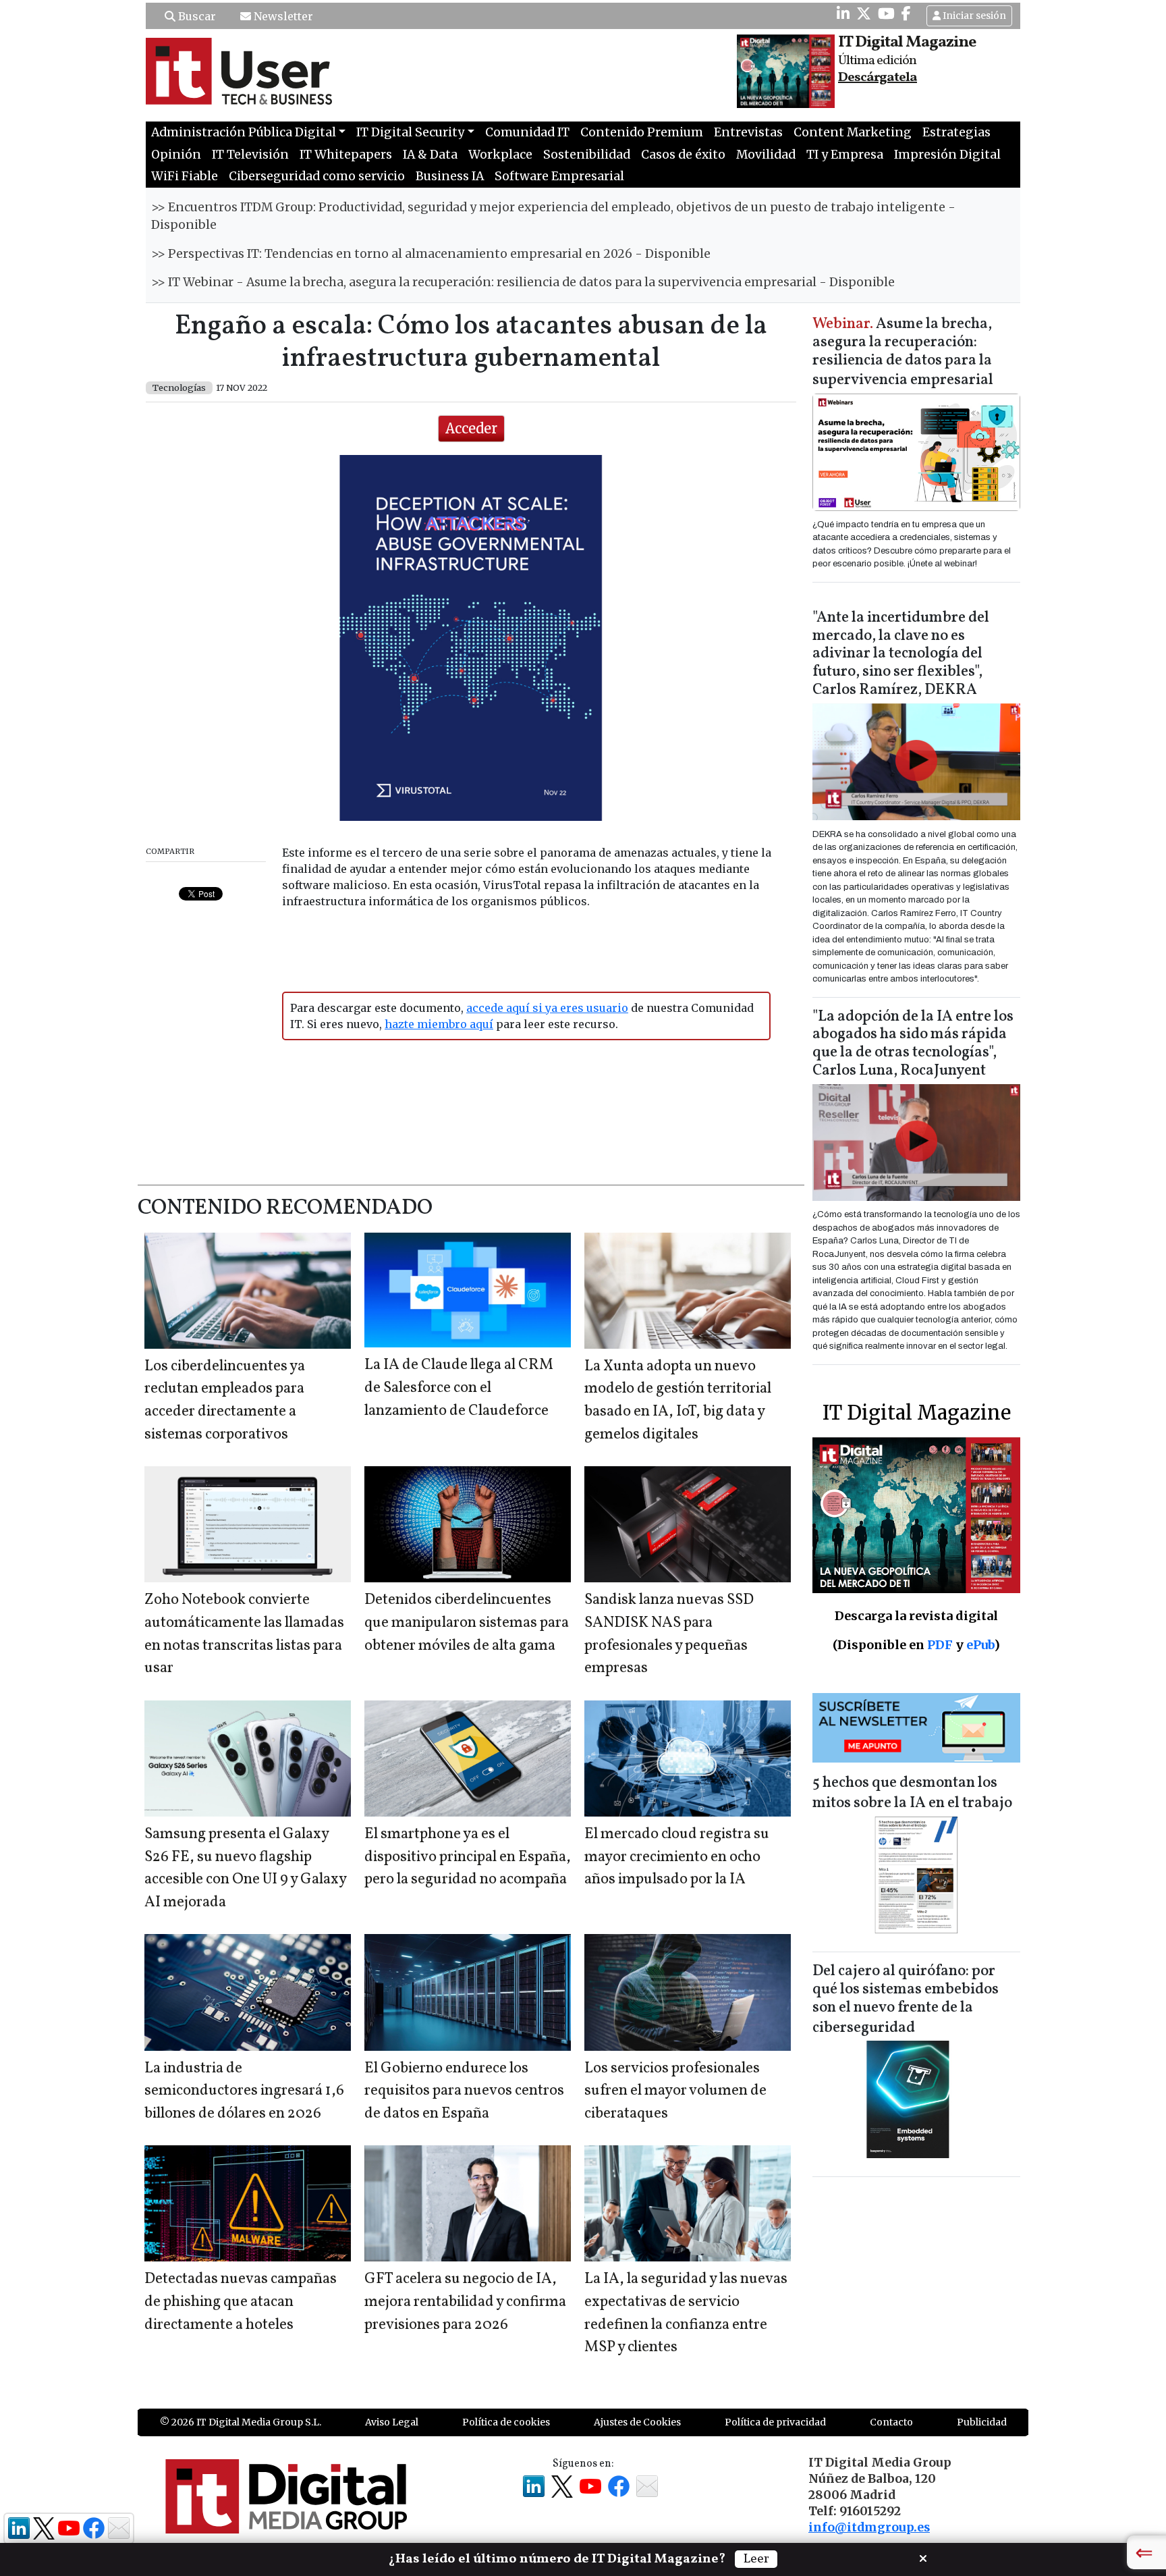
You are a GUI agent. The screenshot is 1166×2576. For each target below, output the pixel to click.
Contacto (891, 2422)
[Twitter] (864, 14)
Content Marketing (853, 132)
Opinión (176, 155)
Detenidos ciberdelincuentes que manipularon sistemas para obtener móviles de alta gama (467, 1623)
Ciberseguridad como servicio (317, 176)
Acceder (471, 428)
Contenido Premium (642, 132)
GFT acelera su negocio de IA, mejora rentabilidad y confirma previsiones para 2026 (465, 2302)
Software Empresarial (559, 176)
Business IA (450, 176)
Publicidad (982, 2422)
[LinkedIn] (843, 14)
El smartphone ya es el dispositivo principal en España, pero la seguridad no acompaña (468, 1857)
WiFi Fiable (185, 176)
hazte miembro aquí (439, 1024)
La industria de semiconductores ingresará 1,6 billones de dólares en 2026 (244, 2091)
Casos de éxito (683, 155)
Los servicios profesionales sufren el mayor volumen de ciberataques (675, 2091)
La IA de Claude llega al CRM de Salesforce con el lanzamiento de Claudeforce (459, 1388)
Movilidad (766, 155)
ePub (980, 1645)
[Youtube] (886, 14)
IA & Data (430, 155)
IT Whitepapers (346, 155)
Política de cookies (506, 2422)
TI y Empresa (845, 155)
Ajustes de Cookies (637, 2422)
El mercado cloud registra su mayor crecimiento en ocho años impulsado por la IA (677, 1857)
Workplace (500, 155)
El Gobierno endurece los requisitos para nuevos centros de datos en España (464, 2091)
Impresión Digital (947, 155)
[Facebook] (906, 14)
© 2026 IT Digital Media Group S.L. (241, 2422)
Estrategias (956, 132)
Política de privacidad (775, 2422)
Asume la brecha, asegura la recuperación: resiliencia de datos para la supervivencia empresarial (903, 353)
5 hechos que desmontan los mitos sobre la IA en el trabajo (912, 1793)
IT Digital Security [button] (410, 132)
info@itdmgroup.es (869, 2527)
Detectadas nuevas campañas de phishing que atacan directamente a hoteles (241, 2302)
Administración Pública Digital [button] (244, 132)
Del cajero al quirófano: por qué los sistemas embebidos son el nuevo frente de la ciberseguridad (906, 2000)
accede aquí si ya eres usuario (547, 1008)
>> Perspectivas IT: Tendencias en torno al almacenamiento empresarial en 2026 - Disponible (431, 254)
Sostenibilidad (587, 155)
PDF (940, 1645)
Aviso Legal (392, 2422)
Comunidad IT (527, 132)
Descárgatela (878, 78)
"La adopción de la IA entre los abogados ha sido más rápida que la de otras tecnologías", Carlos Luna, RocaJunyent (913, 1044)
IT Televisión (250, 155)
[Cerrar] (923, 2557)
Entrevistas (748, 132)
